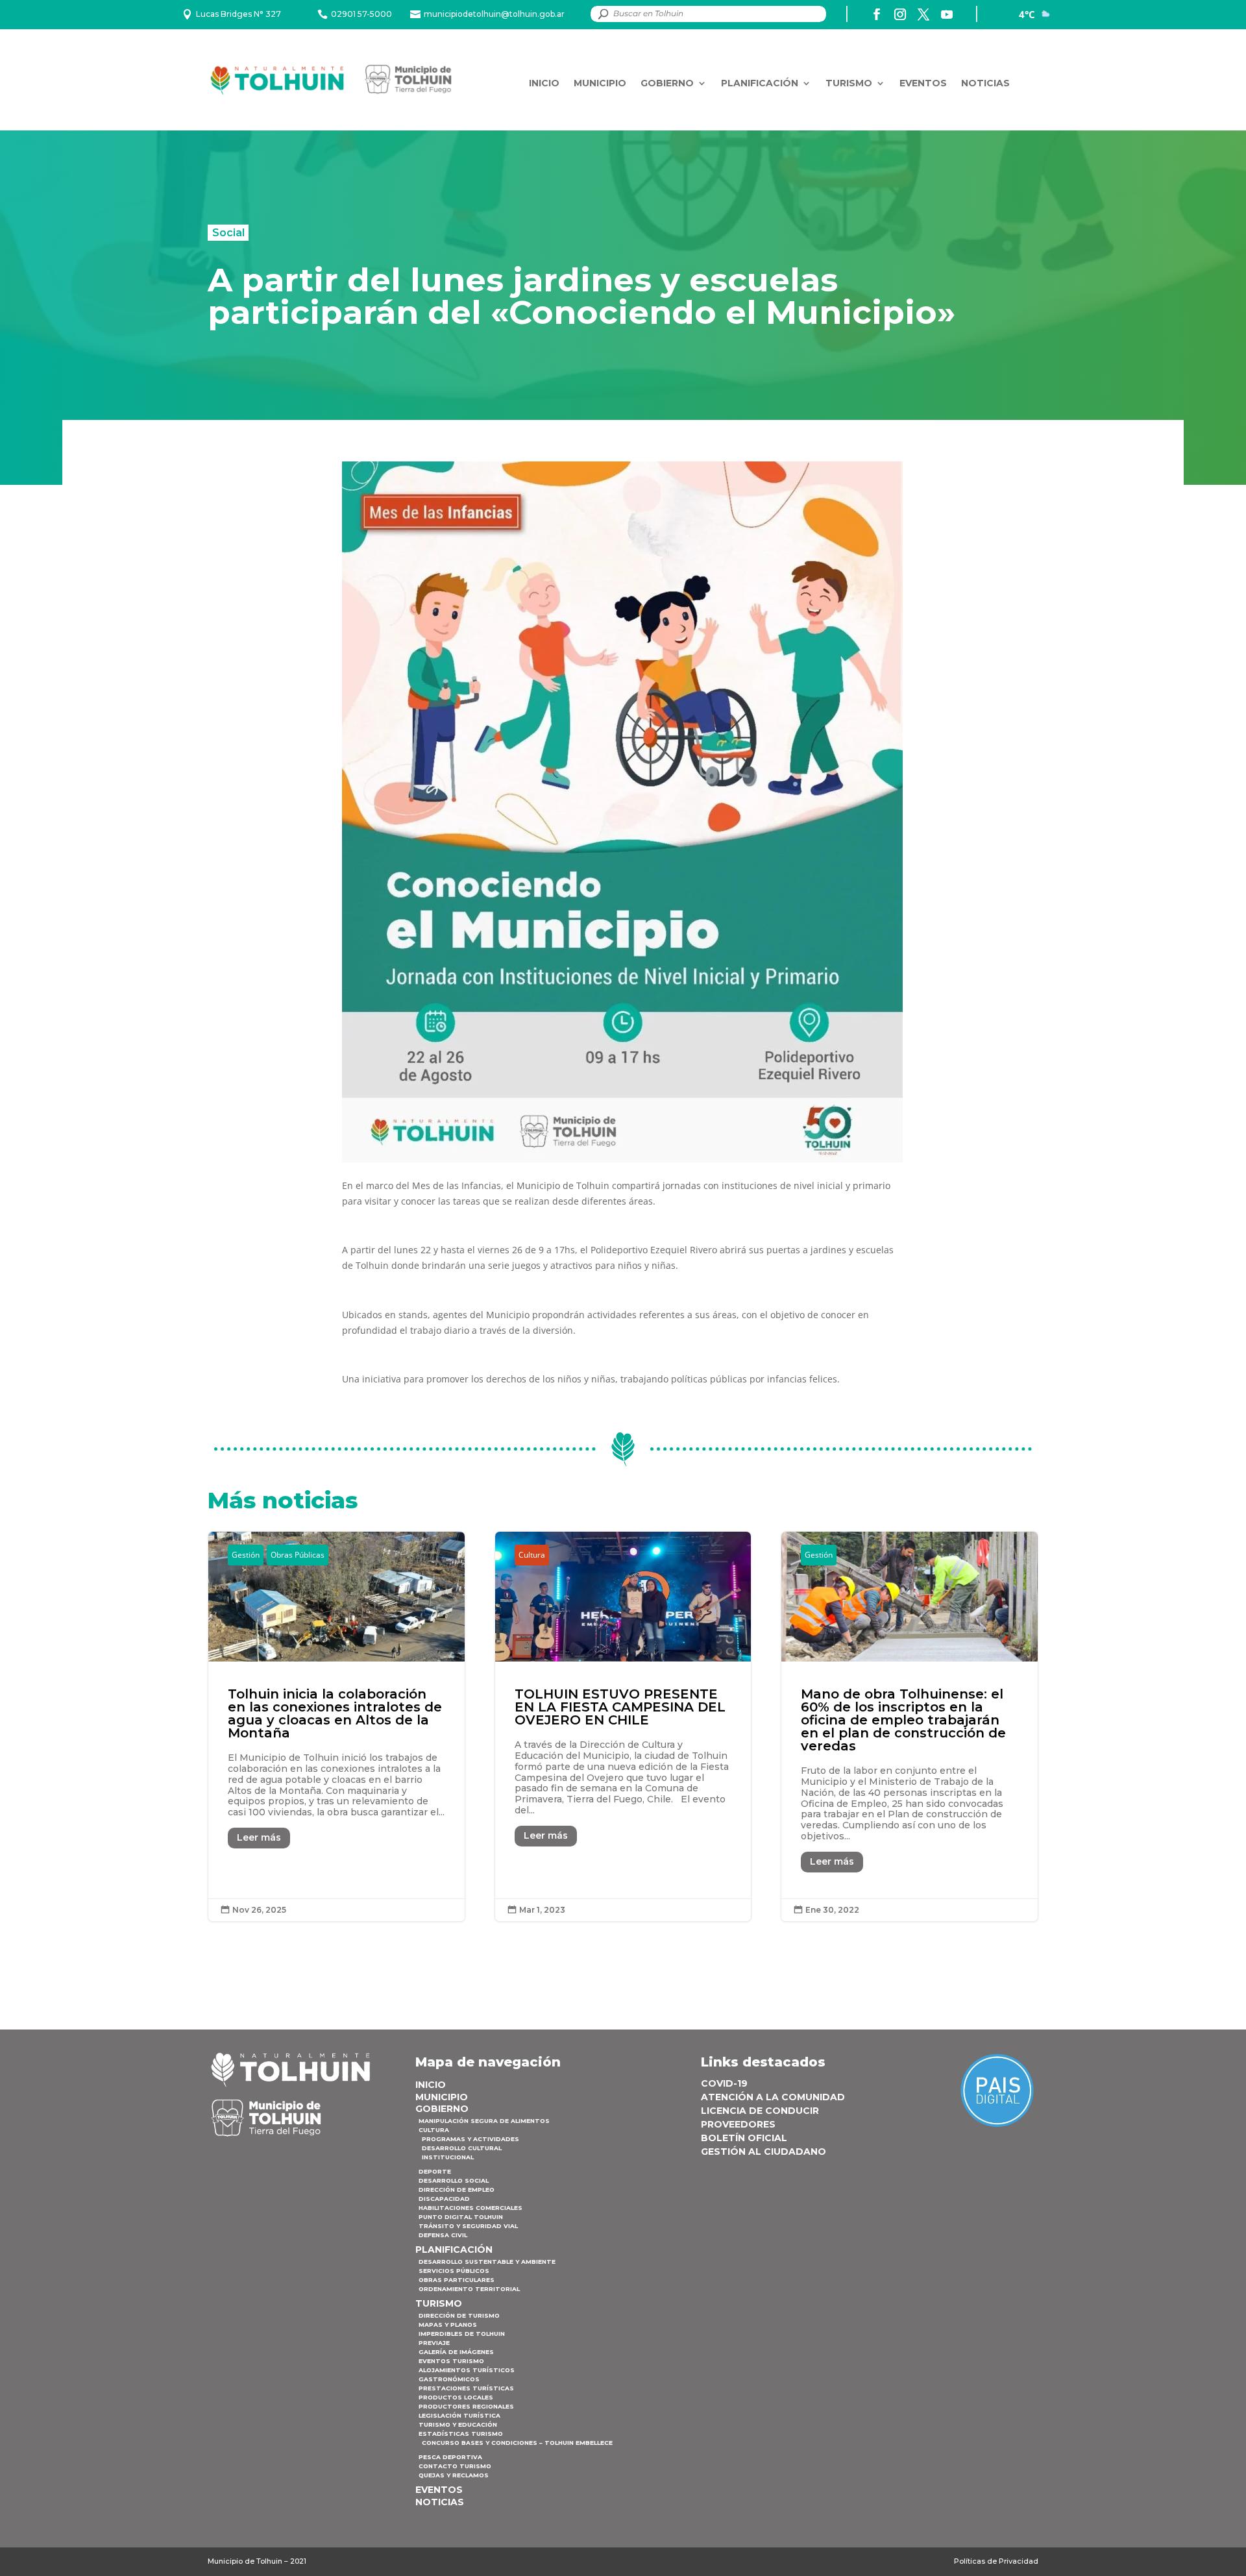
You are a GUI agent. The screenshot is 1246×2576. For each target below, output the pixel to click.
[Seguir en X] (923, 14)
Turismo (849, 83)
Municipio (600, 83)
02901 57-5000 (361, 14)
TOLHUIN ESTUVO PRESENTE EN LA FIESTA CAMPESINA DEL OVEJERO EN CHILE (623, 1726)
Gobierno (667, 83)
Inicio (544, 83)
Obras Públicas (298, 1555)
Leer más (259, 1837)
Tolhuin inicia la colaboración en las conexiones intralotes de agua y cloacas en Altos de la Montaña (336, 1726)
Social (228, 232)
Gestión (246, 1555)
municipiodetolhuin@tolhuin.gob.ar (494, 14)
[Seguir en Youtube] (947, 14)
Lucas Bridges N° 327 (238, 14)
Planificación (760, 83)
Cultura (532, 1555)
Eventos (923, 83)
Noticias (985, 83)
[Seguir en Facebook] (877, 14)
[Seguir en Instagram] (900, 14)
